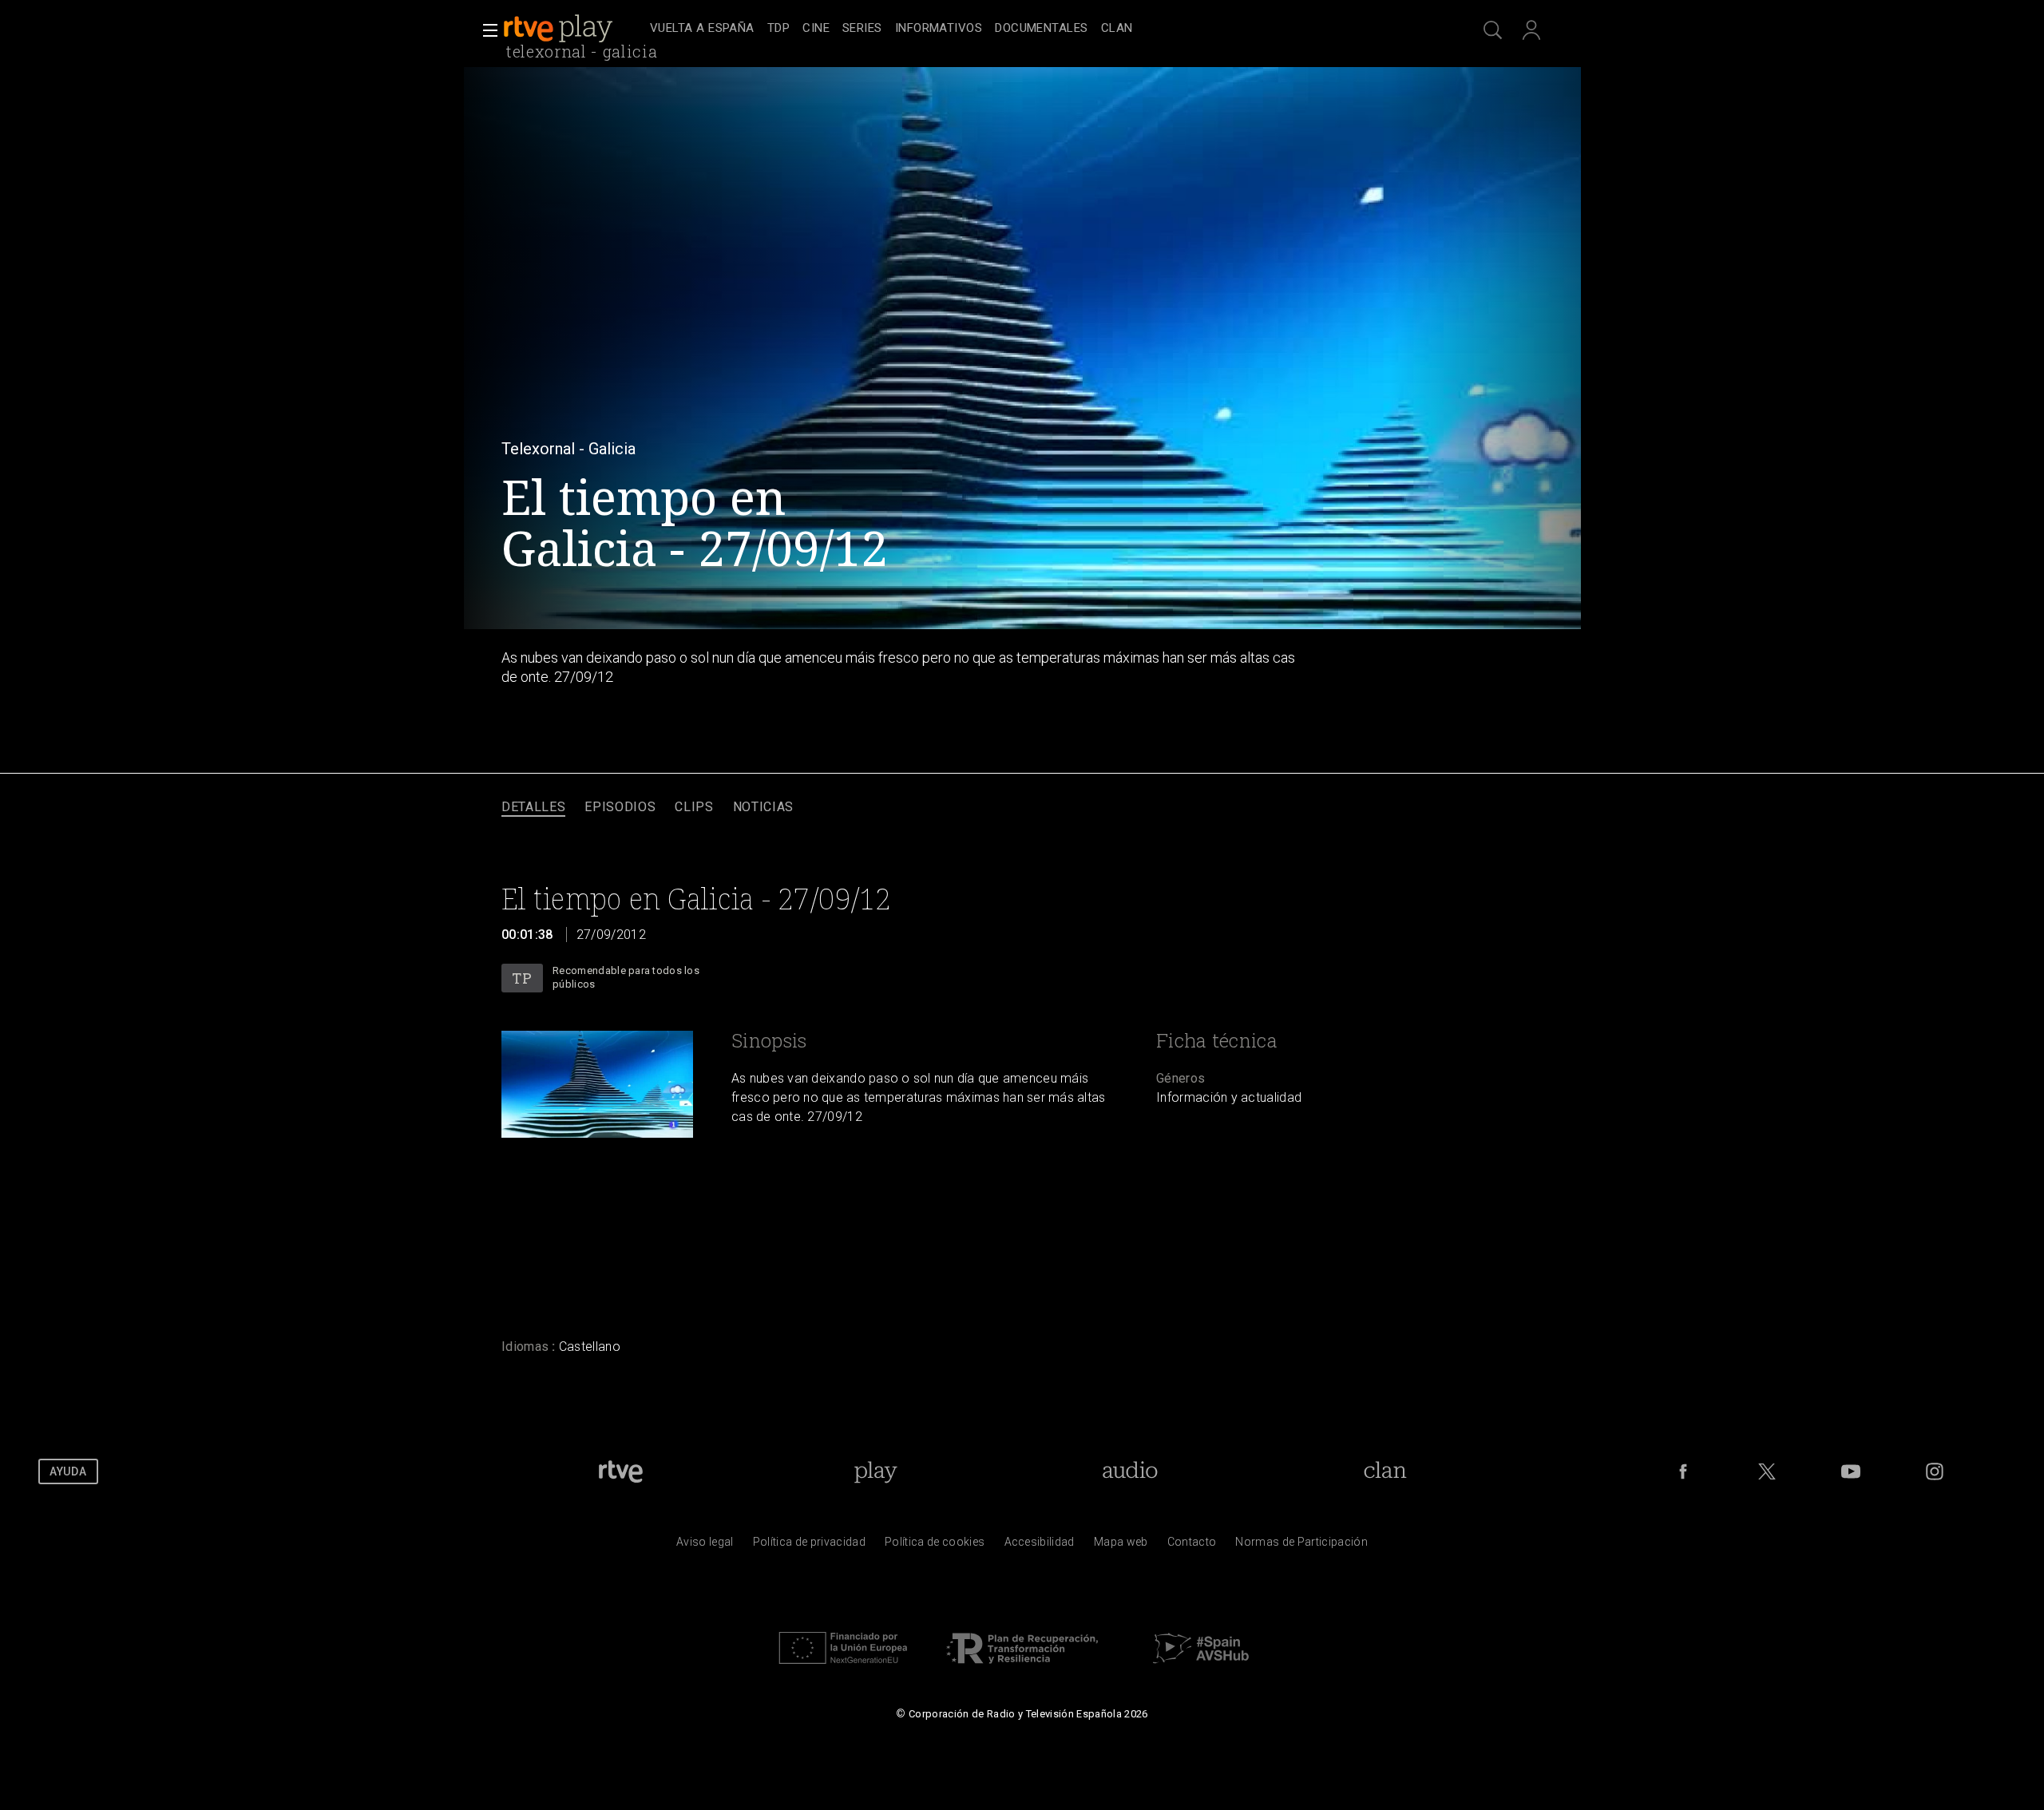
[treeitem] (702, 29)
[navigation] (1040, 29)
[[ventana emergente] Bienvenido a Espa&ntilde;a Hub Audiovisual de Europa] (1201, 1668)
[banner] (573, 29)
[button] (485, 30)
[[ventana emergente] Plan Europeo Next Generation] (843, 1668)
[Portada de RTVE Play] (560, 29)
